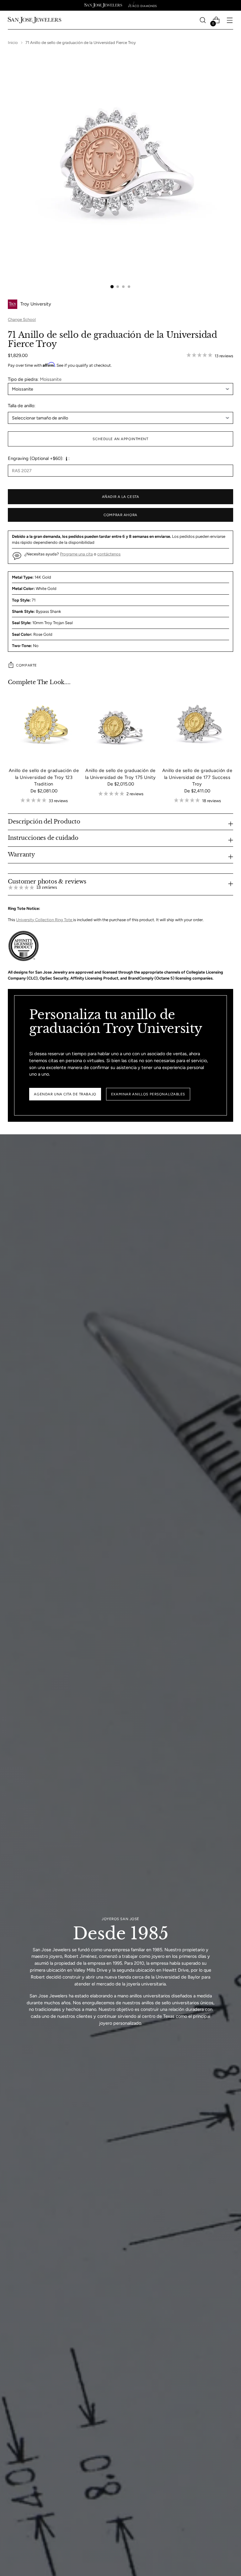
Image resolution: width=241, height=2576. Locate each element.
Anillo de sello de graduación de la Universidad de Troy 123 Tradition (44, 777)
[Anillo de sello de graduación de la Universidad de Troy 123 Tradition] (44, 726)
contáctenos (109, 554)
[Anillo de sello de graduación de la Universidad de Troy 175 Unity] (120, 726)
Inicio (13, 43)
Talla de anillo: (22, 406)
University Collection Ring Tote (45, 920)
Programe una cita (76, 554)
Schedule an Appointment (120, 439)
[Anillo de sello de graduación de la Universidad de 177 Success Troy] (197, 726)
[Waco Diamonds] (142, 5)
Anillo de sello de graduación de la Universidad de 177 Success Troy (197, 777)
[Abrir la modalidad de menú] (230, 20)
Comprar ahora (120, 515)
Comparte (27, 665)
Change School (22, 319)
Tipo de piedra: (35, 379)
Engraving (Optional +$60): (36, 458)
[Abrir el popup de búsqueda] (203, 20)
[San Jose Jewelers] (103, 5)
